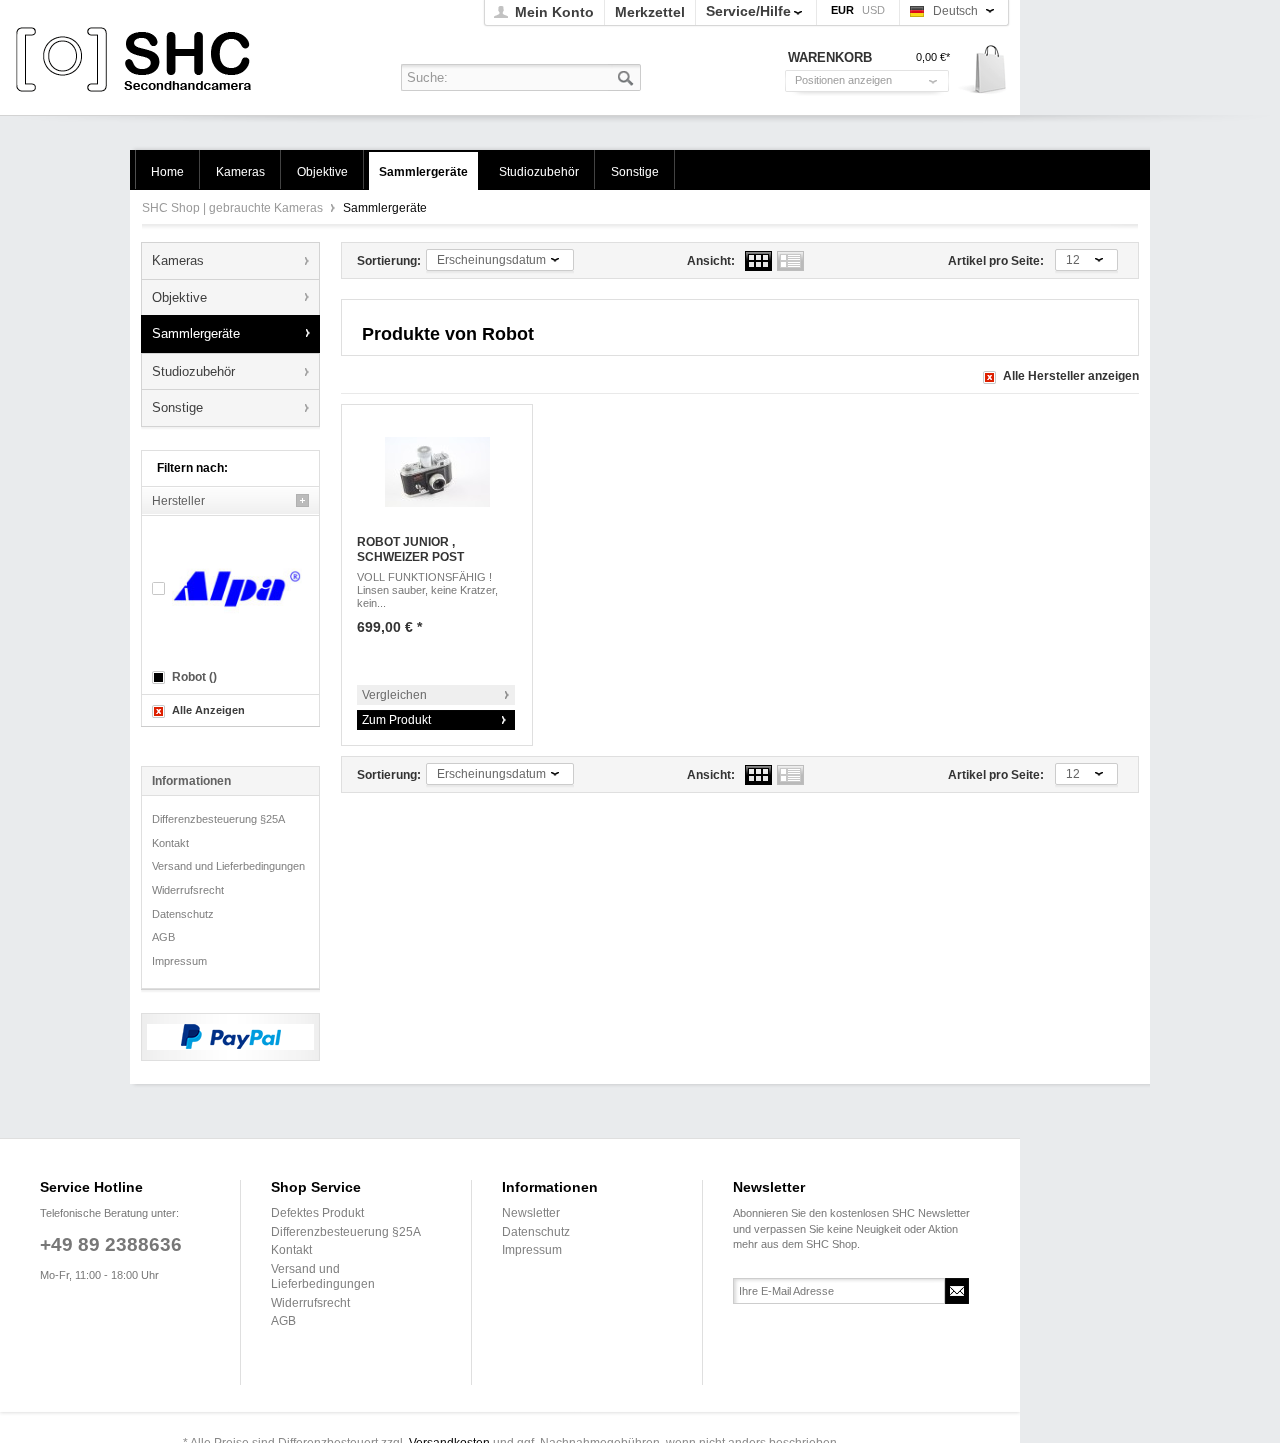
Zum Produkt (396, 720)
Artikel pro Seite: (996, 261)
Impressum (179, 961)
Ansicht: (711, 261)
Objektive (179, 297)
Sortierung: (389, 261)
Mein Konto (554, 12)
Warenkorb (983, 70)
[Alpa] (230, 589)
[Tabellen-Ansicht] (758, 261)
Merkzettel (650, 12)
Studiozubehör (193, 371)
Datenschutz (183, 914)
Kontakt (170, 843)
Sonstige (177, 407)
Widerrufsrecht (188, 890)
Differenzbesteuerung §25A (218, 819)
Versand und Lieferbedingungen (228, 866)
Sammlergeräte (196, 333)
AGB (163, 937)
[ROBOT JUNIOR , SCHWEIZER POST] (437, 472)
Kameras (178, 260)
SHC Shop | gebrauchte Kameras (136, 60)
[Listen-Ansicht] (790, 261)
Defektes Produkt (317, 1213)
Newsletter (531, 1213)
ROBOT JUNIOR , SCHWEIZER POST (410, 550)
